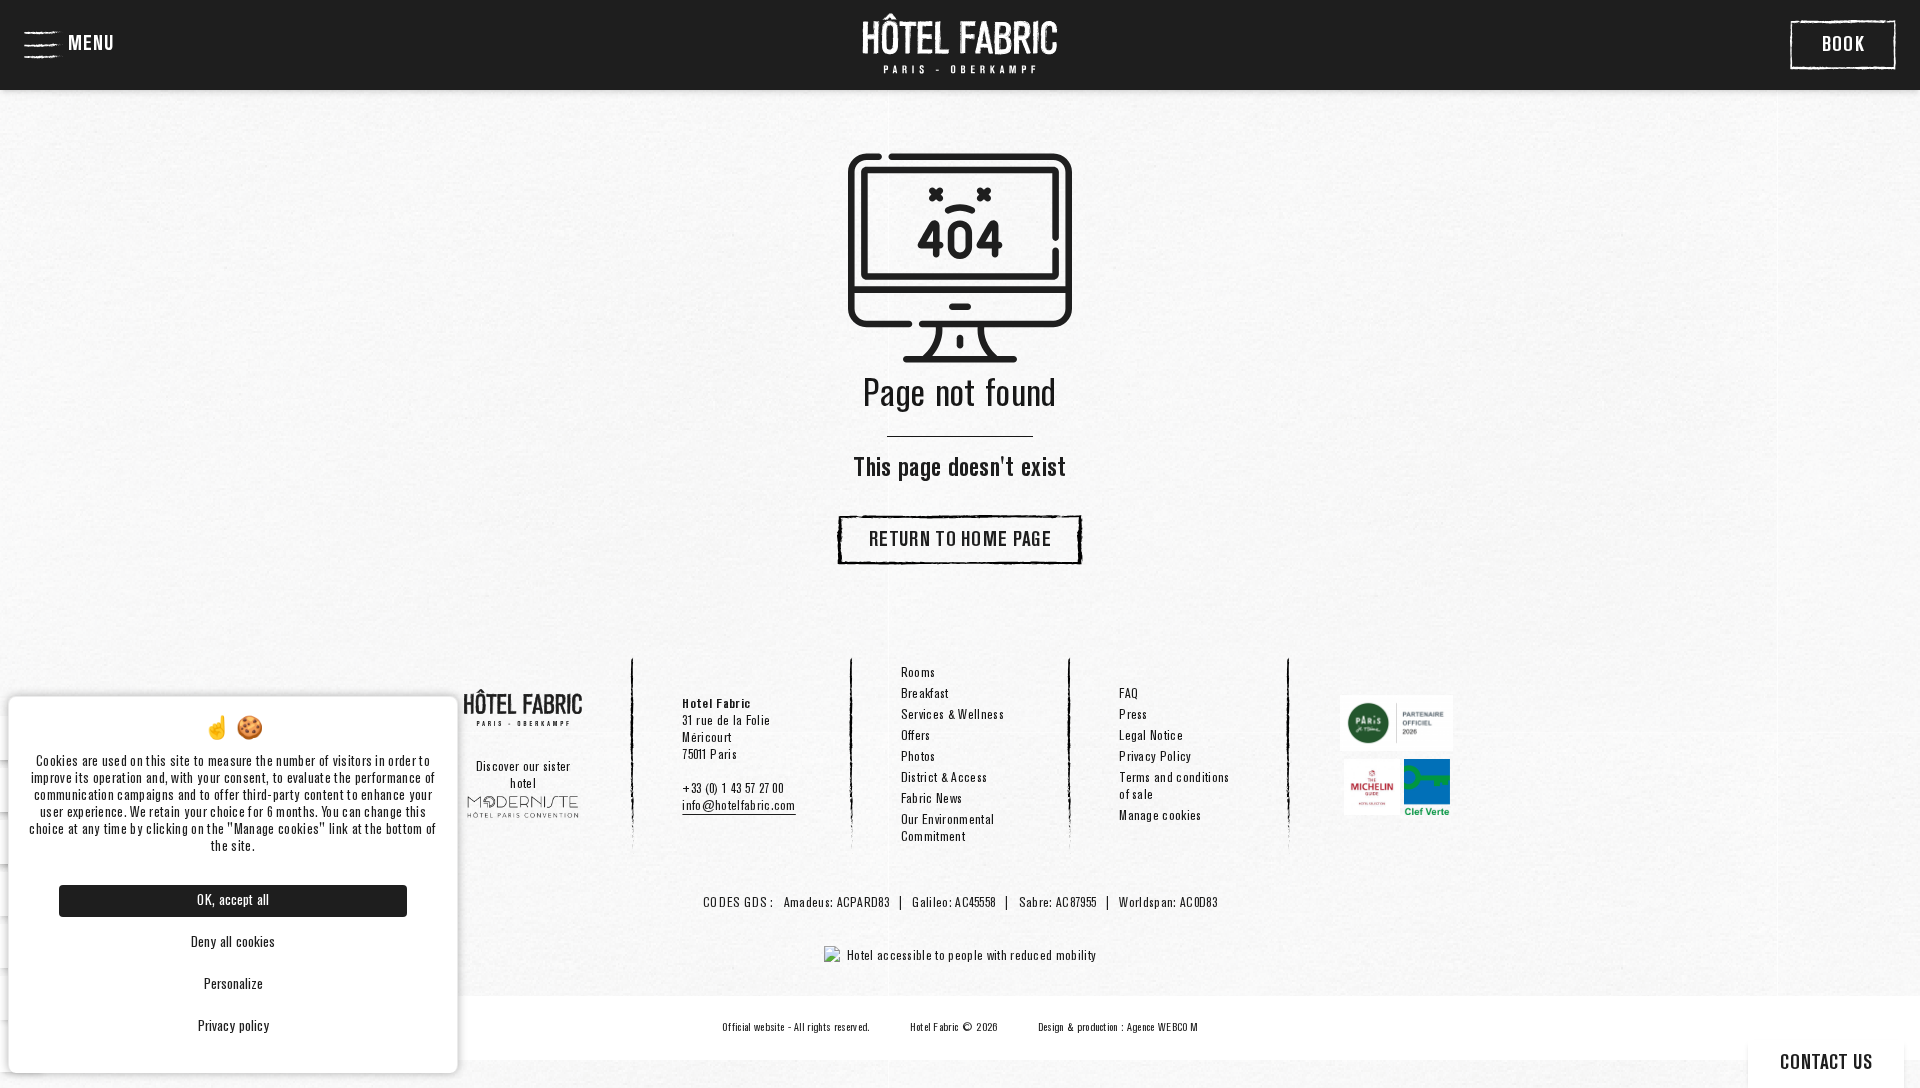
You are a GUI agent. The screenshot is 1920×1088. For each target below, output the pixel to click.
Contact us (1826, 1064)
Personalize (233, 985)
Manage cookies (1160, 816)
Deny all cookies (233, 943)
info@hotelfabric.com (738, 806)
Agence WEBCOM (1162, 1028)
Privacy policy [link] (233, 1027)
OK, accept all (233, 901)
